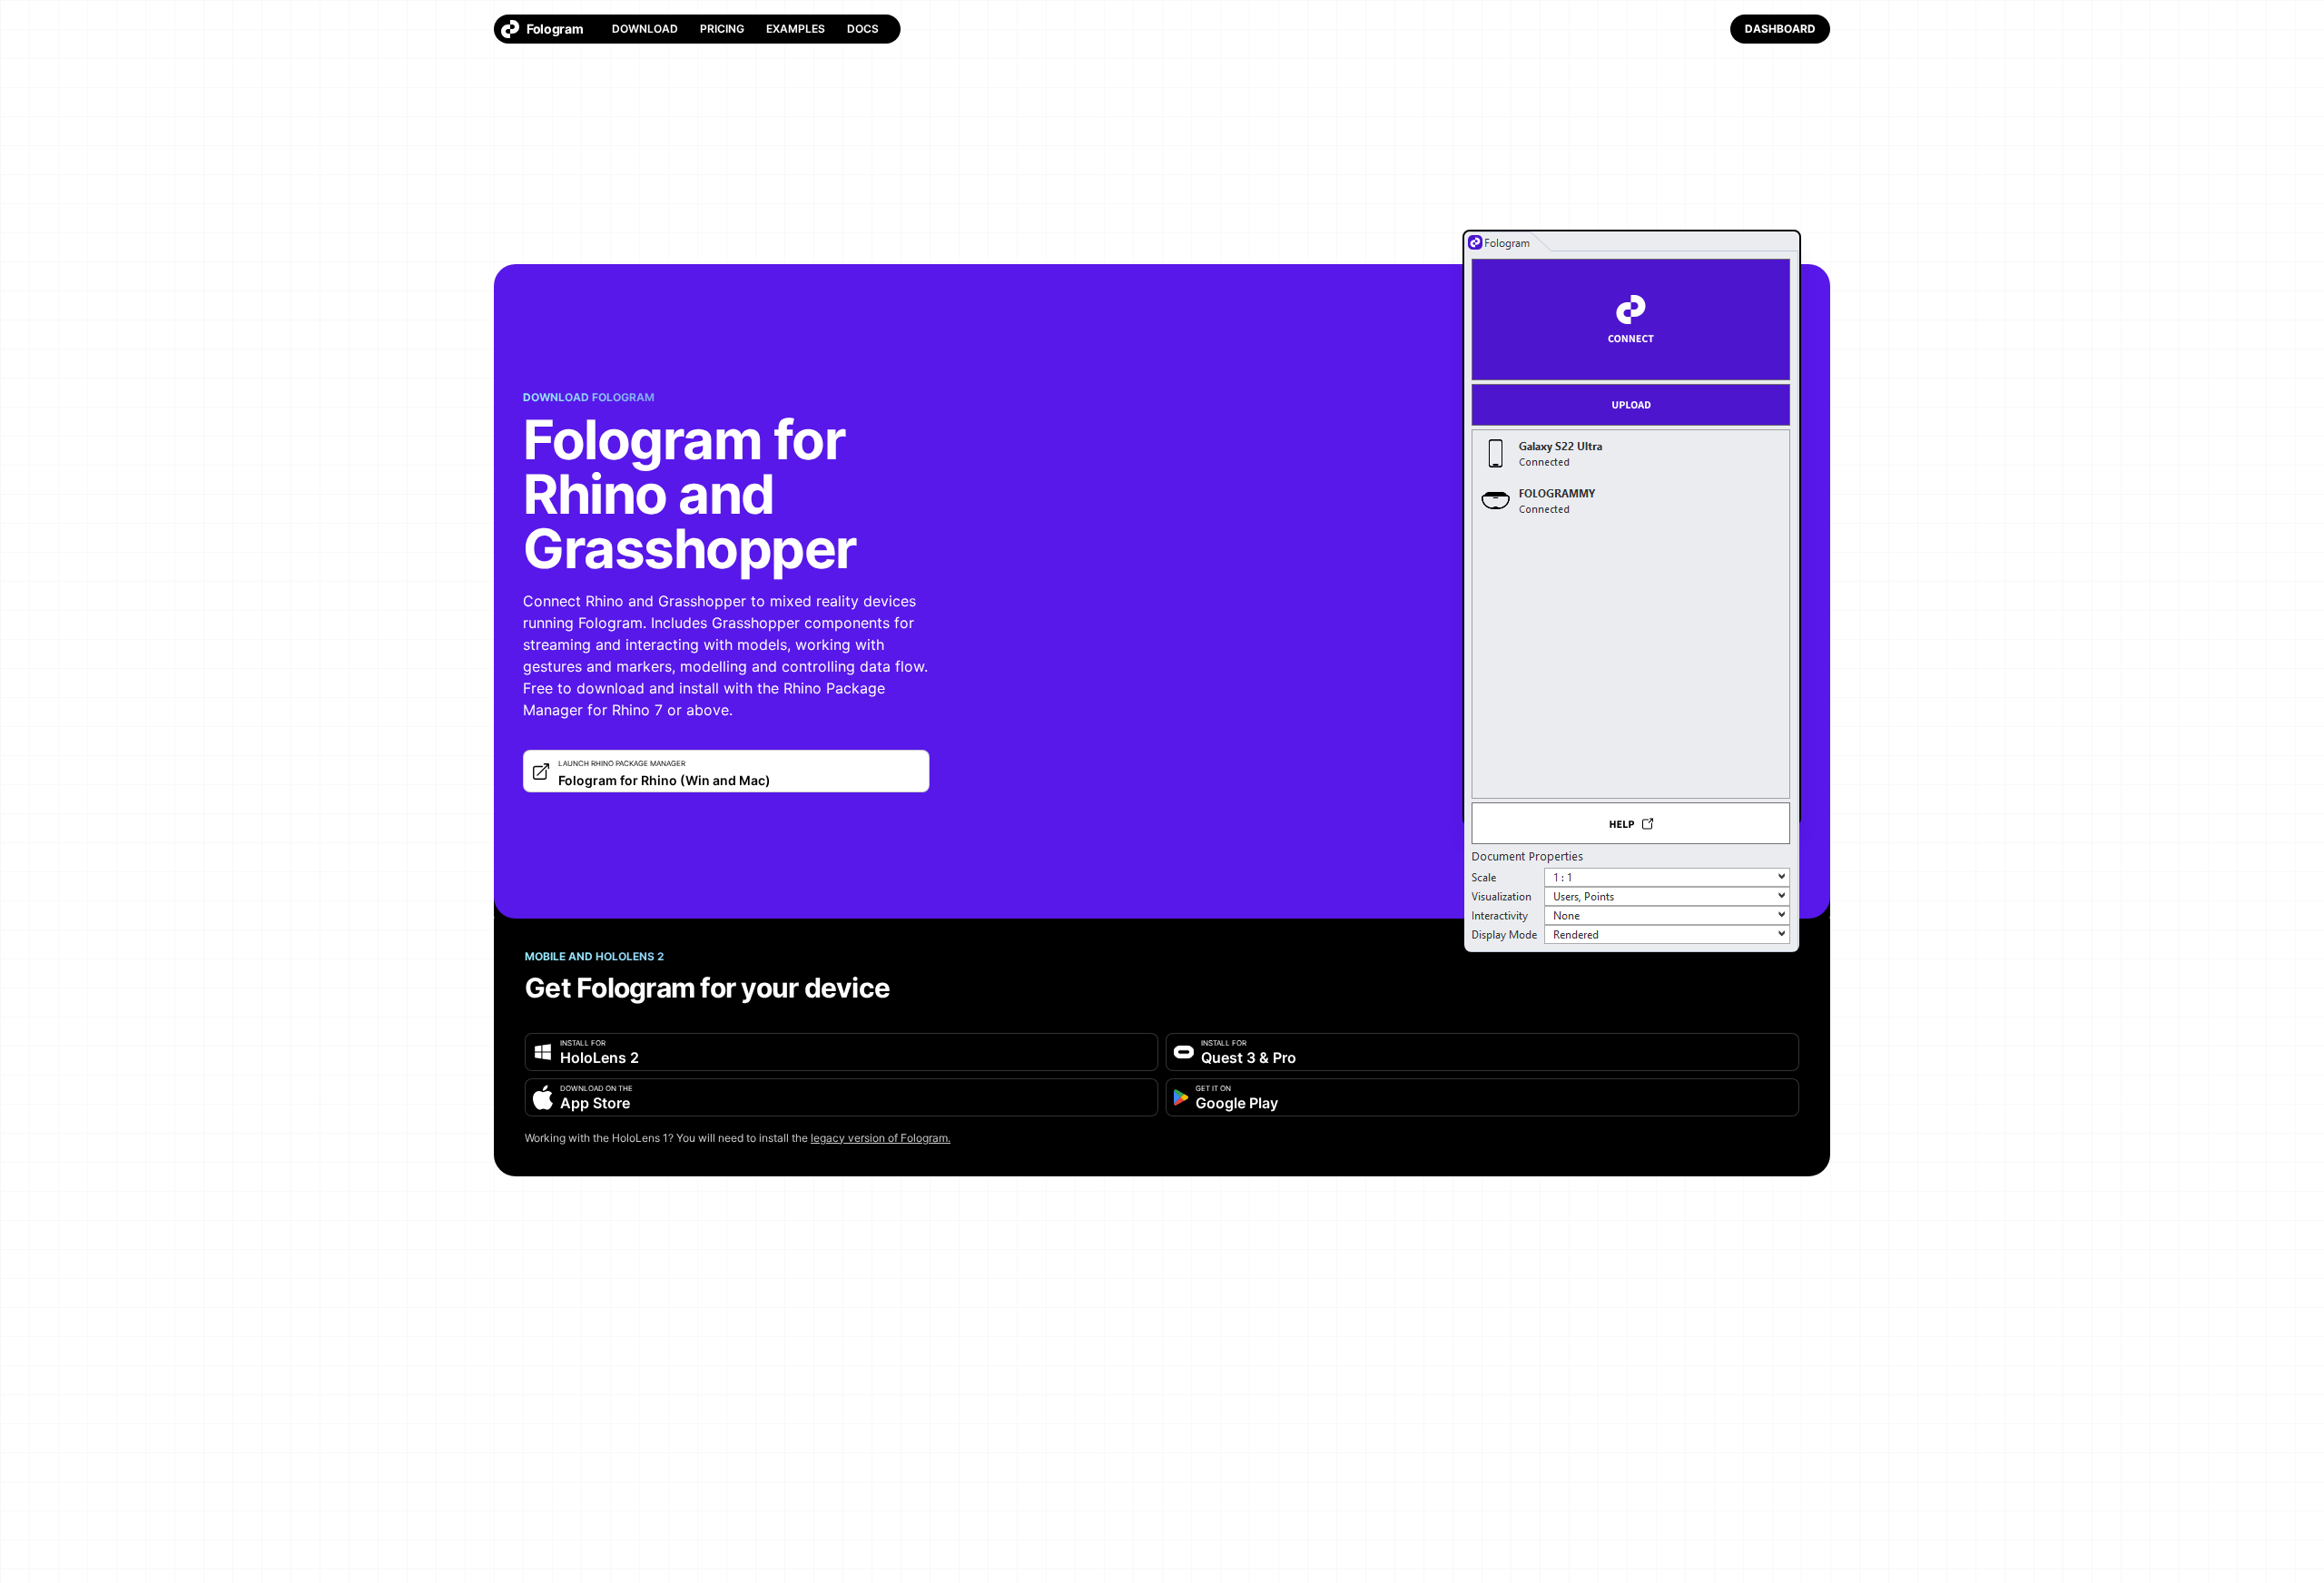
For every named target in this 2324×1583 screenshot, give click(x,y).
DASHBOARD (1780, 29)
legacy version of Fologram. (881, 1138)
